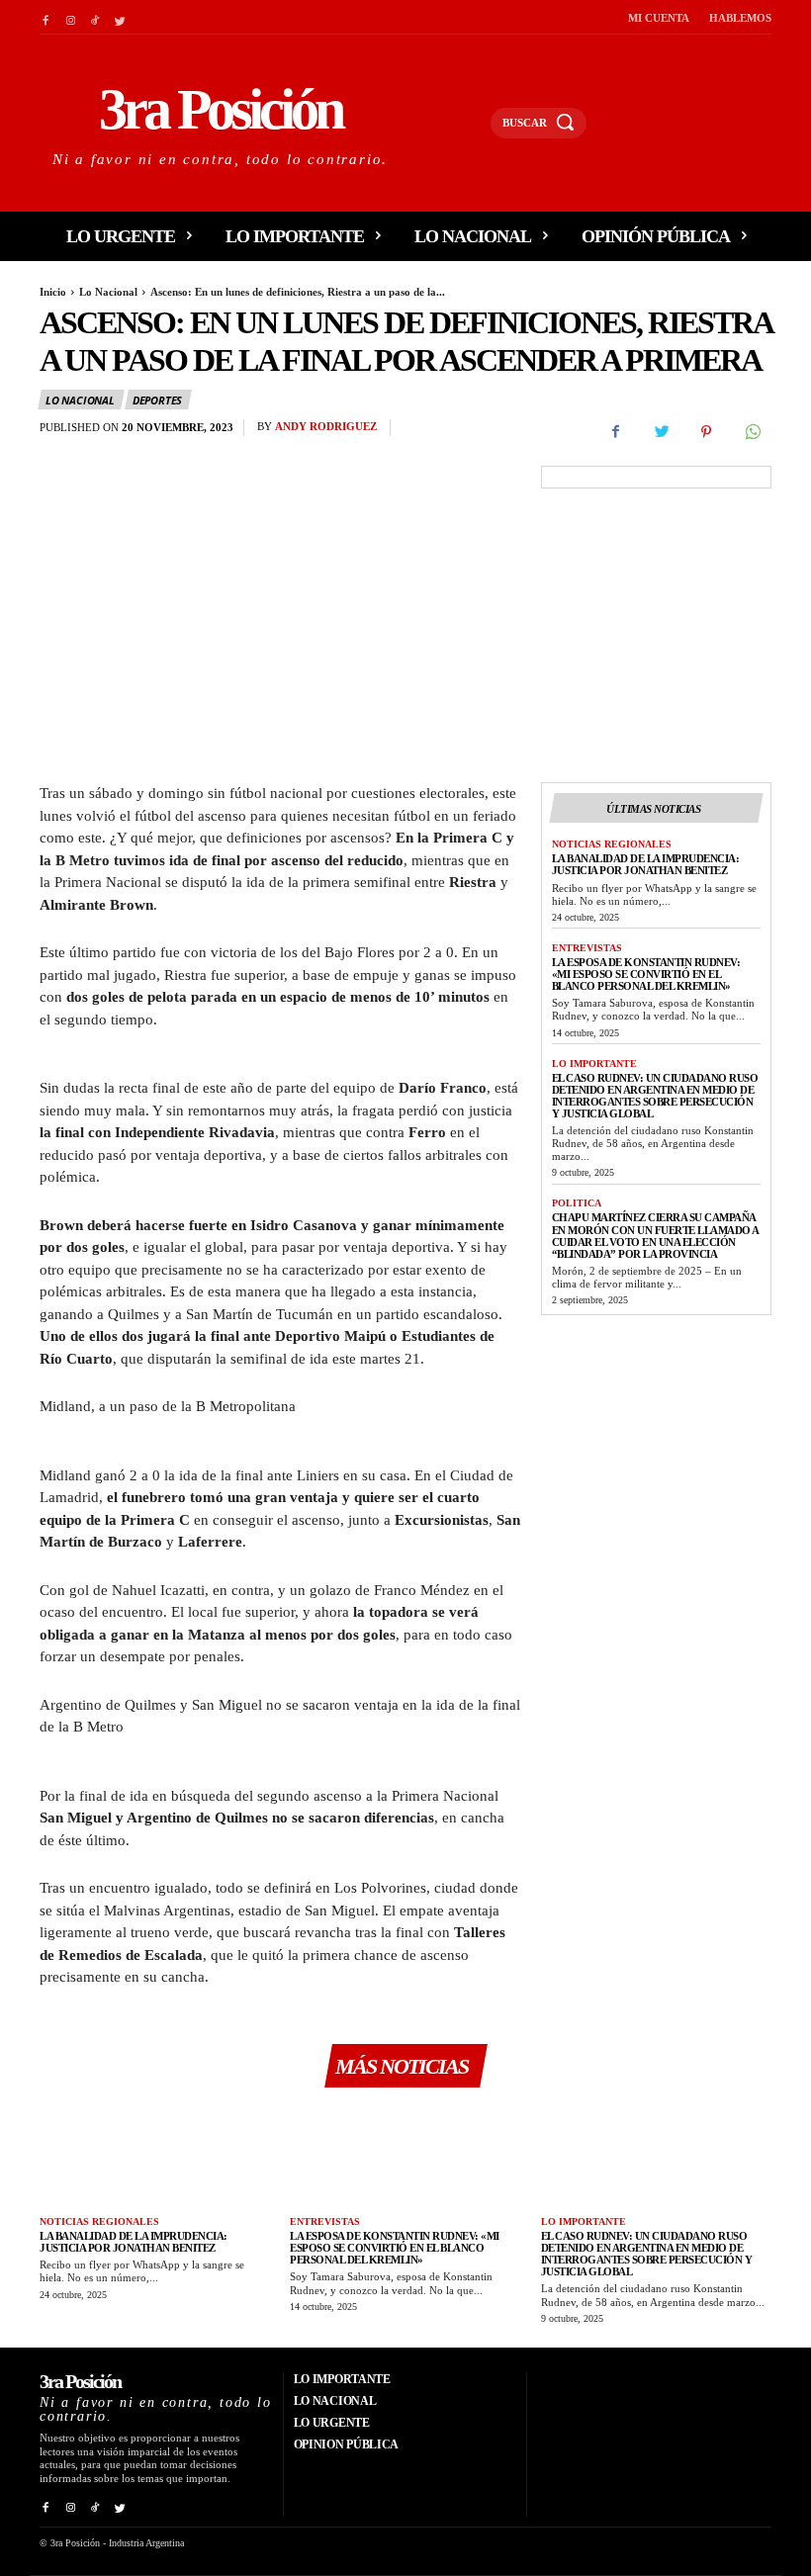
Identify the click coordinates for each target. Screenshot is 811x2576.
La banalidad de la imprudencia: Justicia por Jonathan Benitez (646, 864)
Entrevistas (587, 948)
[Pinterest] (706, 432)
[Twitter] (120, 17)
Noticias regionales (612, 844)
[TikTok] (95, 17)
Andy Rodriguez (326, 426)
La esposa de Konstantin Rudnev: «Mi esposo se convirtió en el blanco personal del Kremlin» (646, 974)
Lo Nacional (108, 292)
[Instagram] (70, 17)
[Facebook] (45, 17)
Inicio (53, 292)
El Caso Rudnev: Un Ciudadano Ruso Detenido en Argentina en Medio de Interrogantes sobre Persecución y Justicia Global (655, 1096)
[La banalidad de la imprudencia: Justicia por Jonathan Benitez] (155, 2154)
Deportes (157, 400)
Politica (577, 1203)
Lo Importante (594, 1064)
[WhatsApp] (752, 432)
